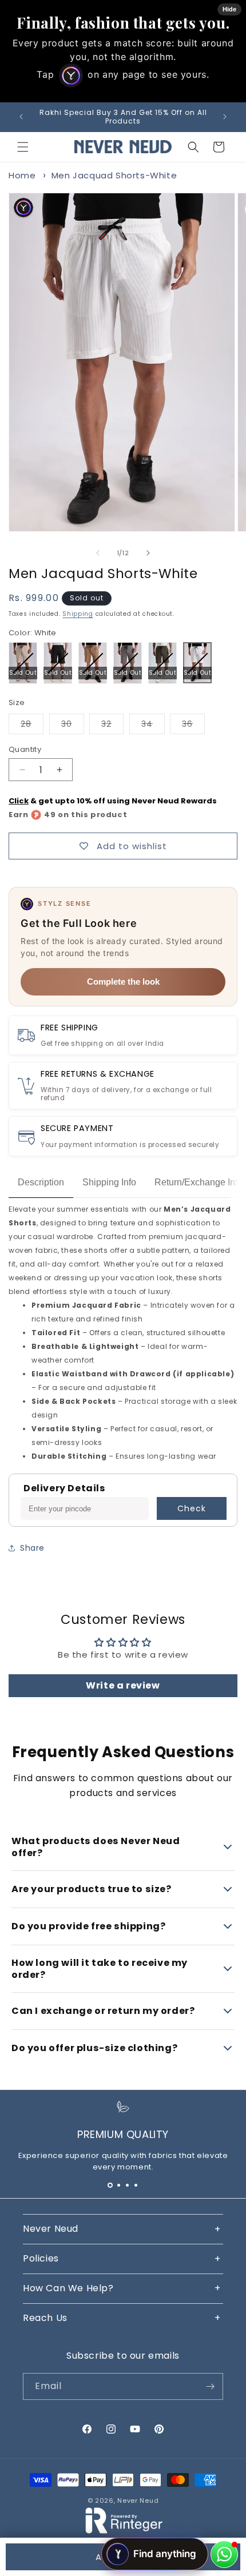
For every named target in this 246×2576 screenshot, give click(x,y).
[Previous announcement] (21, 117)
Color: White (33, 633)
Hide (229, 9)
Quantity (25, 749)
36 (193, 726)
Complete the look (123, 982)
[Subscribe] (210, 2386)
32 (112, 726)
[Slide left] (98, 553)
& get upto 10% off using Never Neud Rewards (113, 801)
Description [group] (41, 1182)
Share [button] (32, 1548)
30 (73, 726)
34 (153, 726)
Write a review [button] (123, 1685)
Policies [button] (41, 2258)
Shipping (78, 614)
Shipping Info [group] (109, 1182)
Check (192, 1508)
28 (32, 726)
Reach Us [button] (45, 2318)
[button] (23, 147)
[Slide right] (148, 553)
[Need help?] (224, 2554)
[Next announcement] (225, 117)
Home (22, 175)
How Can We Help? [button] (68, 2288)
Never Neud (138, 2501)
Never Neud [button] (51, 2229)
